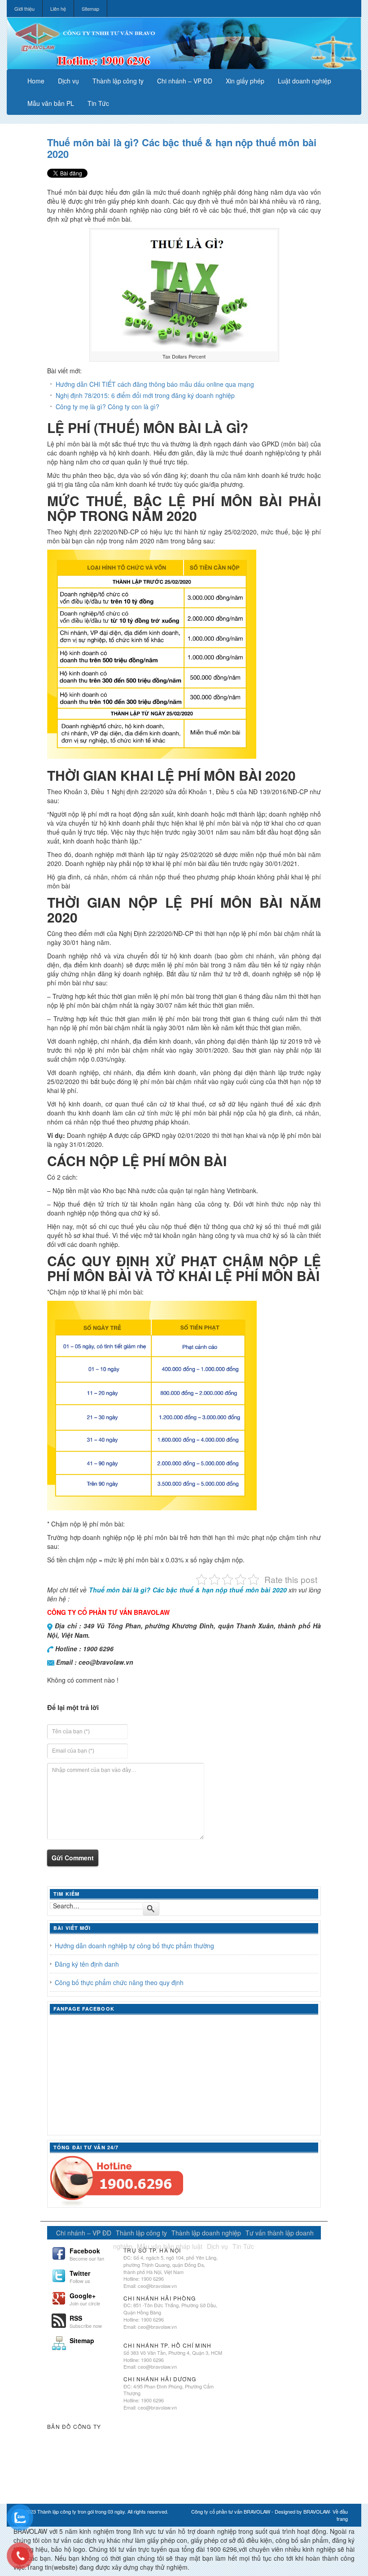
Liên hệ (58, 9)
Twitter (80, 2276)
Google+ (85, 2298)
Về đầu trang (340, 2515)
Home (36, 81)
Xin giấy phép (245, 81)
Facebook (87, 2253)
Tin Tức (98, 103)
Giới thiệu (24, 9)
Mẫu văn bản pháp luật (170, 2246)
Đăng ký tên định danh (87, 1964)
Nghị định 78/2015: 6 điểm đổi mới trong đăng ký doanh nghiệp (145, 395)
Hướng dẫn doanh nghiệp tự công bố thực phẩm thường (134, 1946)
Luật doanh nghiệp (304, 81)
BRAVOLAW (317, 2511)
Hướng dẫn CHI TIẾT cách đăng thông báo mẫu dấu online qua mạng (155, 384)
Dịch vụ (68, 81)
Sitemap (90, 9)
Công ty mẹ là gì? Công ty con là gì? (107, 407)
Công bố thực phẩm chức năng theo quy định (119, 1982)
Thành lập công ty (118, 81)
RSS (86, 2321)
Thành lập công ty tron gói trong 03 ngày (81, 2511)
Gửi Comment (73, 1858)
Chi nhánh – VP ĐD (185, 81)
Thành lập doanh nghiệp (206, 2233)
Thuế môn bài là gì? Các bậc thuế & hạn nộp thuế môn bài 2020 (182, 148)
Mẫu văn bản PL (51, 103)
